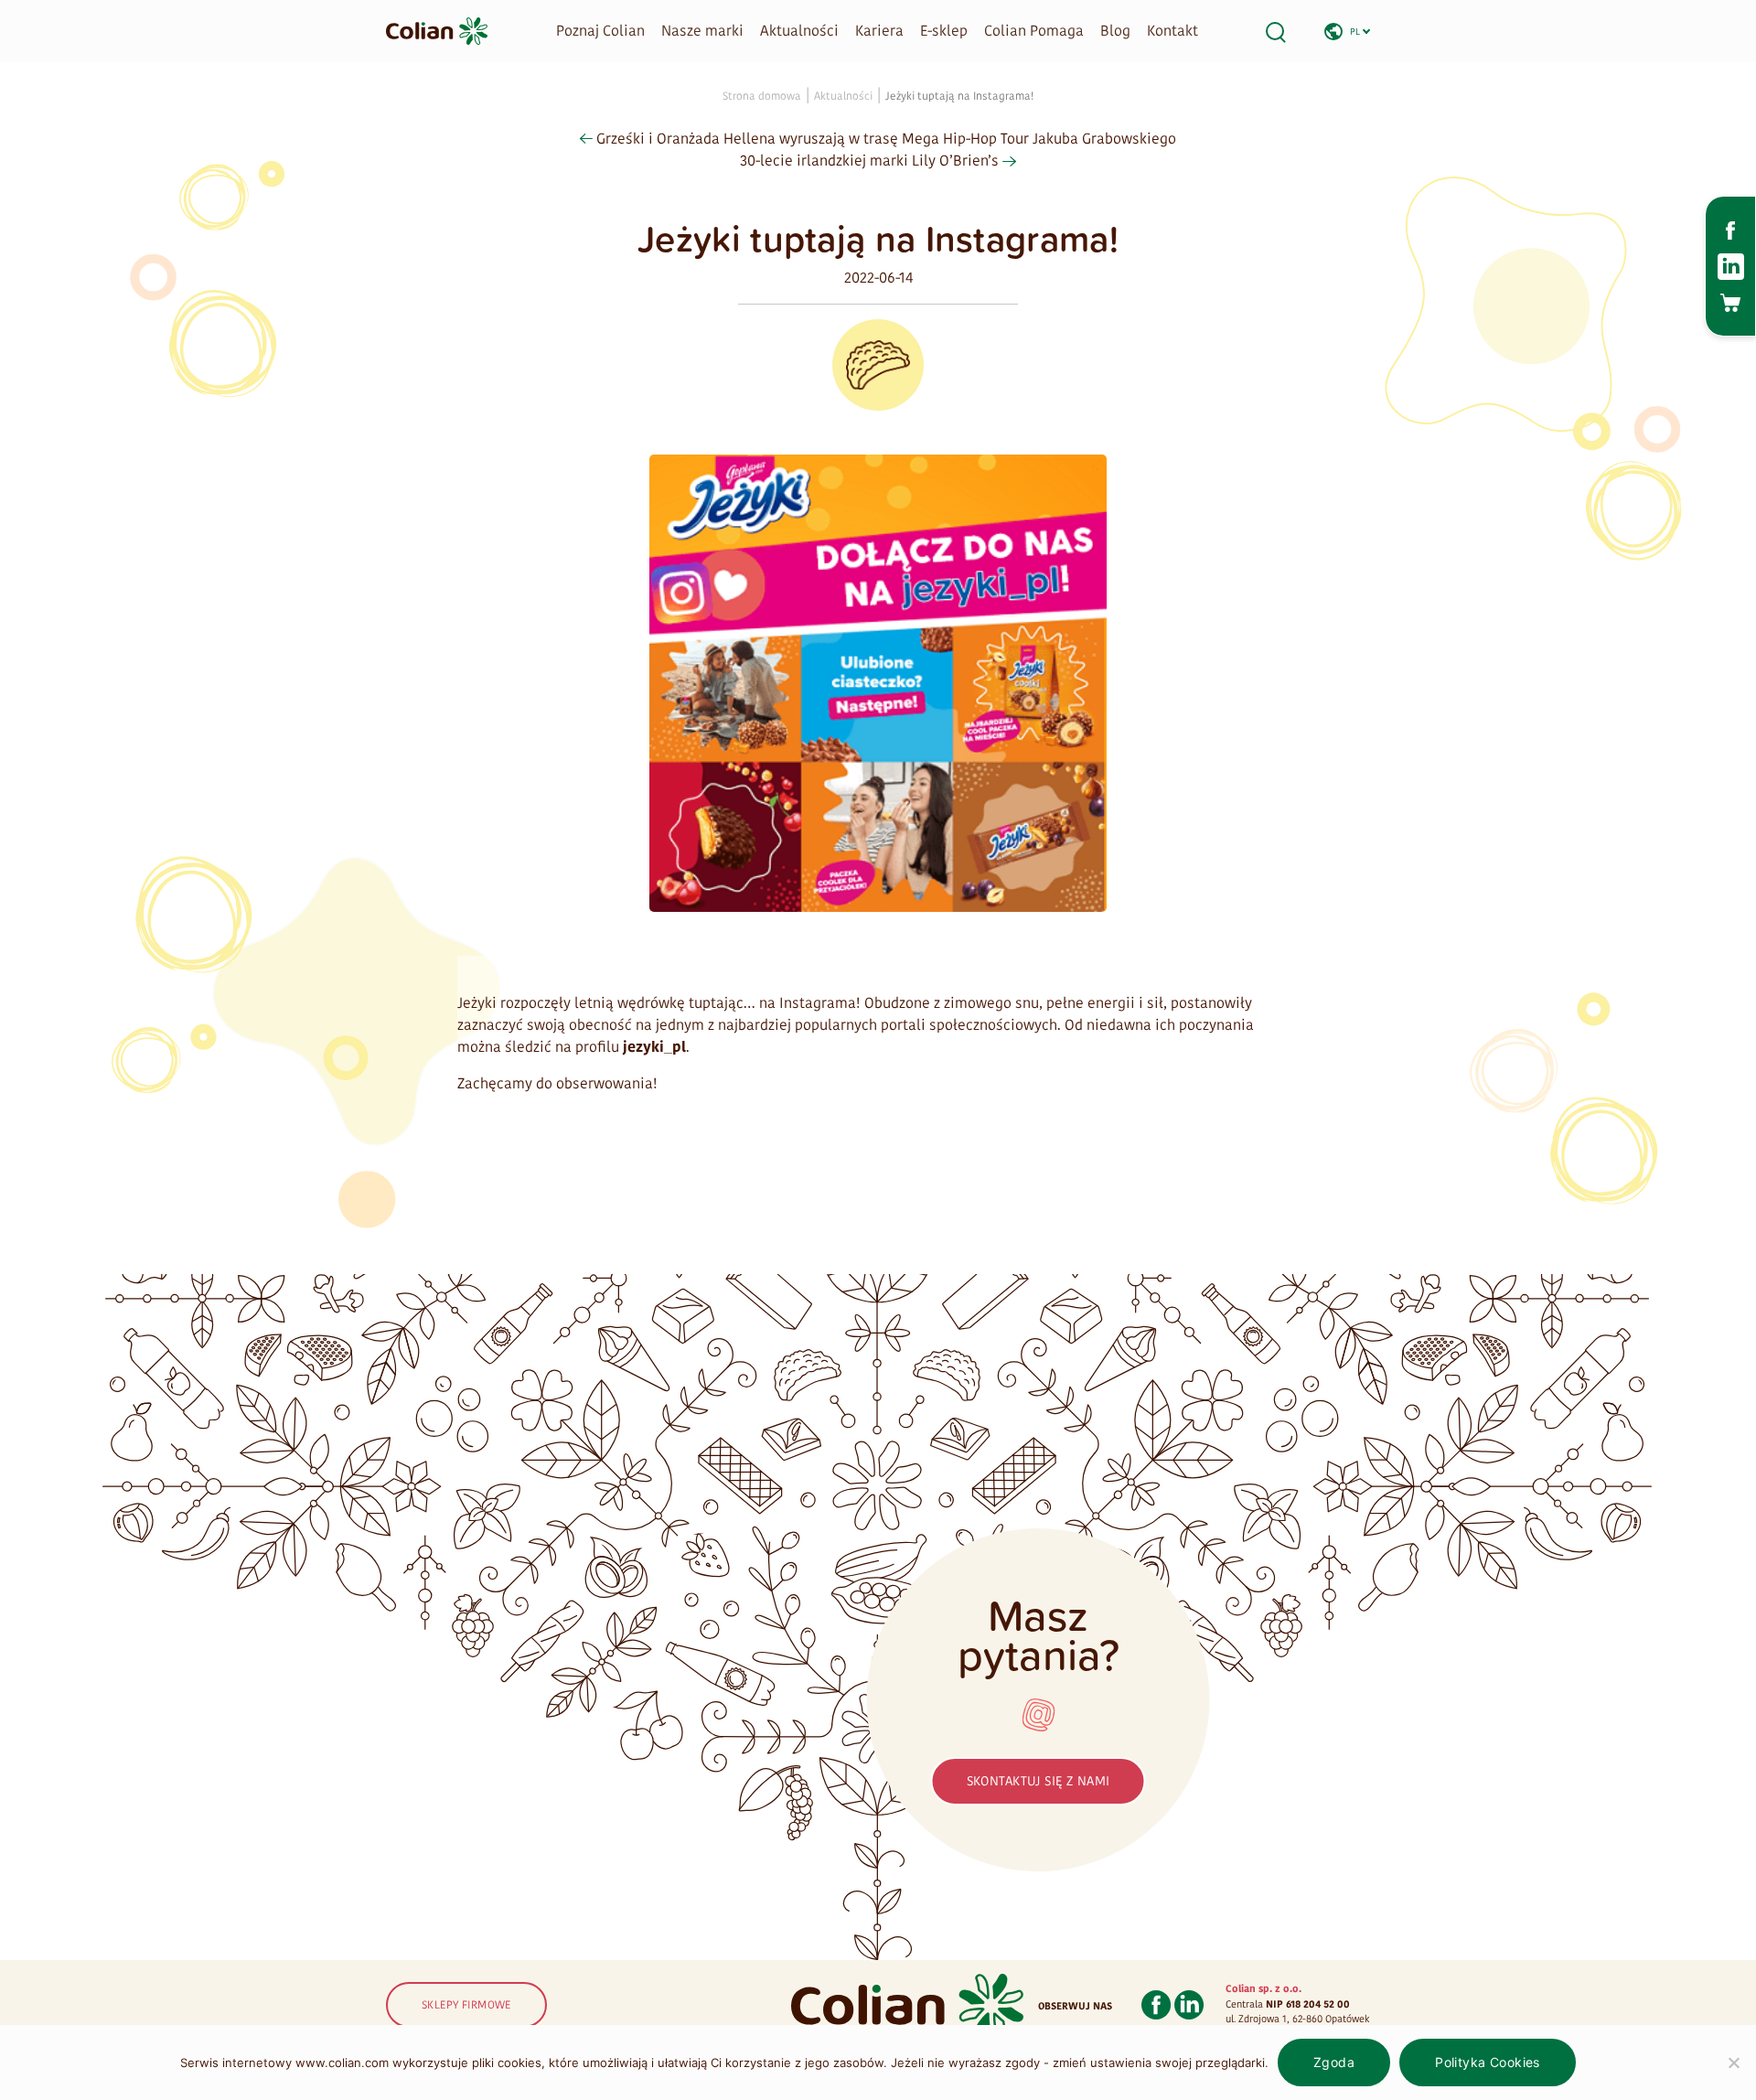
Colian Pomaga (1034, 31)
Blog (1115, 31)
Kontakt (1172, 31)
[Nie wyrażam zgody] (1733, 2062)
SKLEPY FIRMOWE (466, 2005)
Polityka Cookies (1488, 2062)
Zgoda (1334, 2062)
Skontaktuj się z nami (1039, 1781)
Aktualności (799, 31)
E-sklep (944, 31)
